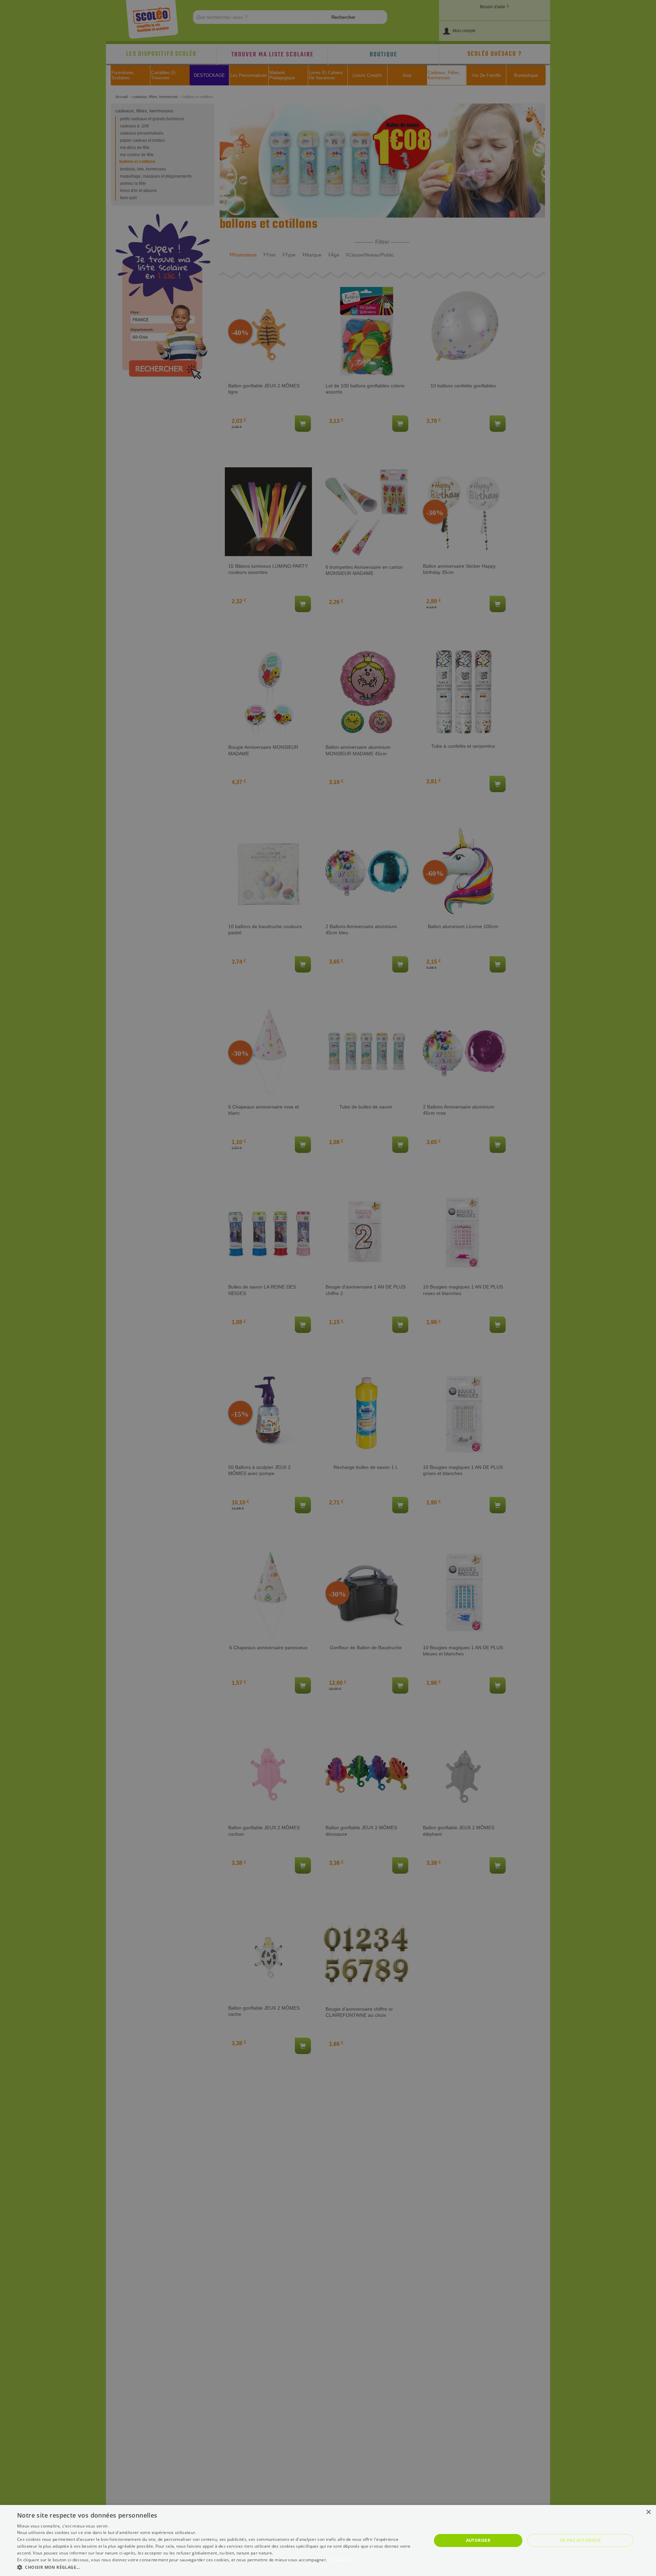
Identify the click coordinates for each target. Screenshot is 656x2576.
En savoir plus (342, 2560)
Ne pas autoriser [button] (580, 2540)
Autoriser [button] (478, 2540)
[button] (218, 2567)
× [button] (648, 2512)
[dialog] (328, 2540)
